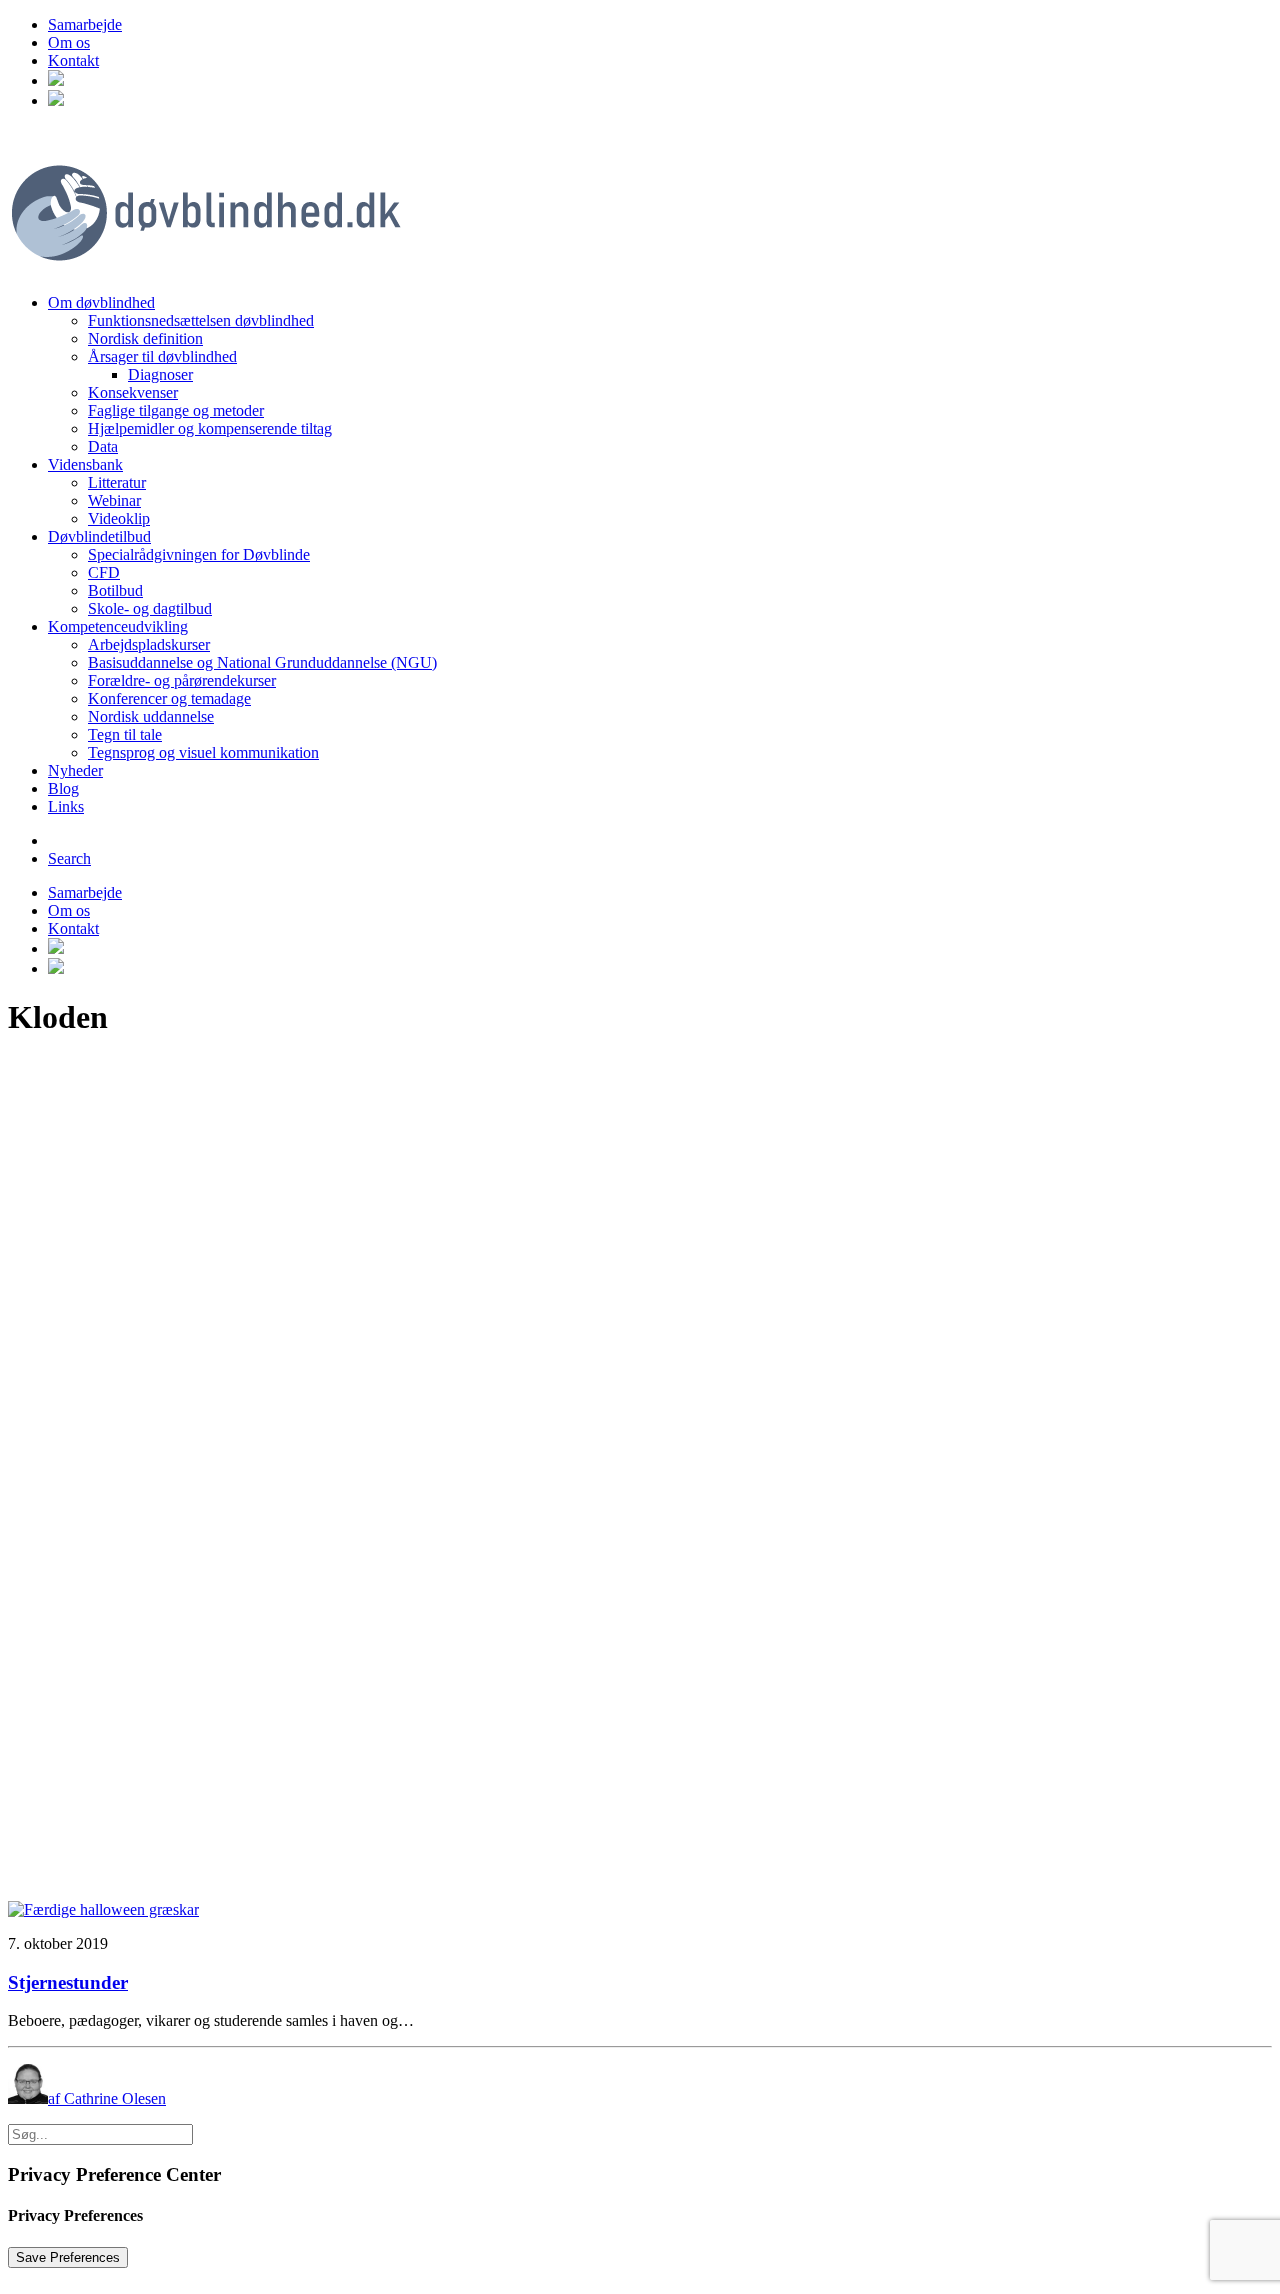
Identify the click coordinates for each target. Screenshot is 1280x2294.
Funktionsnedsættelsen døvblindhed (201, 320)
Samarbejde (85, 24)
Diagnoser (160, 374)
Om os (69, 42)
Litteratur (117, 482)
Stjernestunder (68, 1982)
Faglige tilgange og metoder (176, 410)
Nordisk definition (145, 338)
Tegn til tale (125, 734)
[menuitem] (660, 25)
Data (103, 446)
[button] (56, 80)
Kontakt (73, 60)
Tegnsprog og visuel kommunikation (203, 752)
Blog (63, 788)
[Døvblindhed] (640, 202)
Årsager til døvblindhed (162, 356)
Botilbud (115, 590)
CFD (104, 572)
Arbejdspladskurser (149, 644)
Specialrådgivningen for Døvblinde (199, 554)
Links (66, 806)
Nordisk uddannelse (151, 716)
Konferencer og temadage (169, 698)
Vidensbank (85, 464)
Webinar (114, 500)
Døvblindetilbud (99, 536)
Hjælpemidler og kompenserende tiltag (210, 428)
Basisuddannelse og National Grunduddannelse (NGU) (262, 662)
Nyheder (75, 770)
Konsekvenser (133, 392)
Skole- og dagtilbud (150, 608)
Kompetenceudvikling (118, 626)
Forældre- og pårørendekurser (182, 680)
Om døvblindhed (101, 302)
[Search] (100, 2133)
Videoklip (119, 518)
